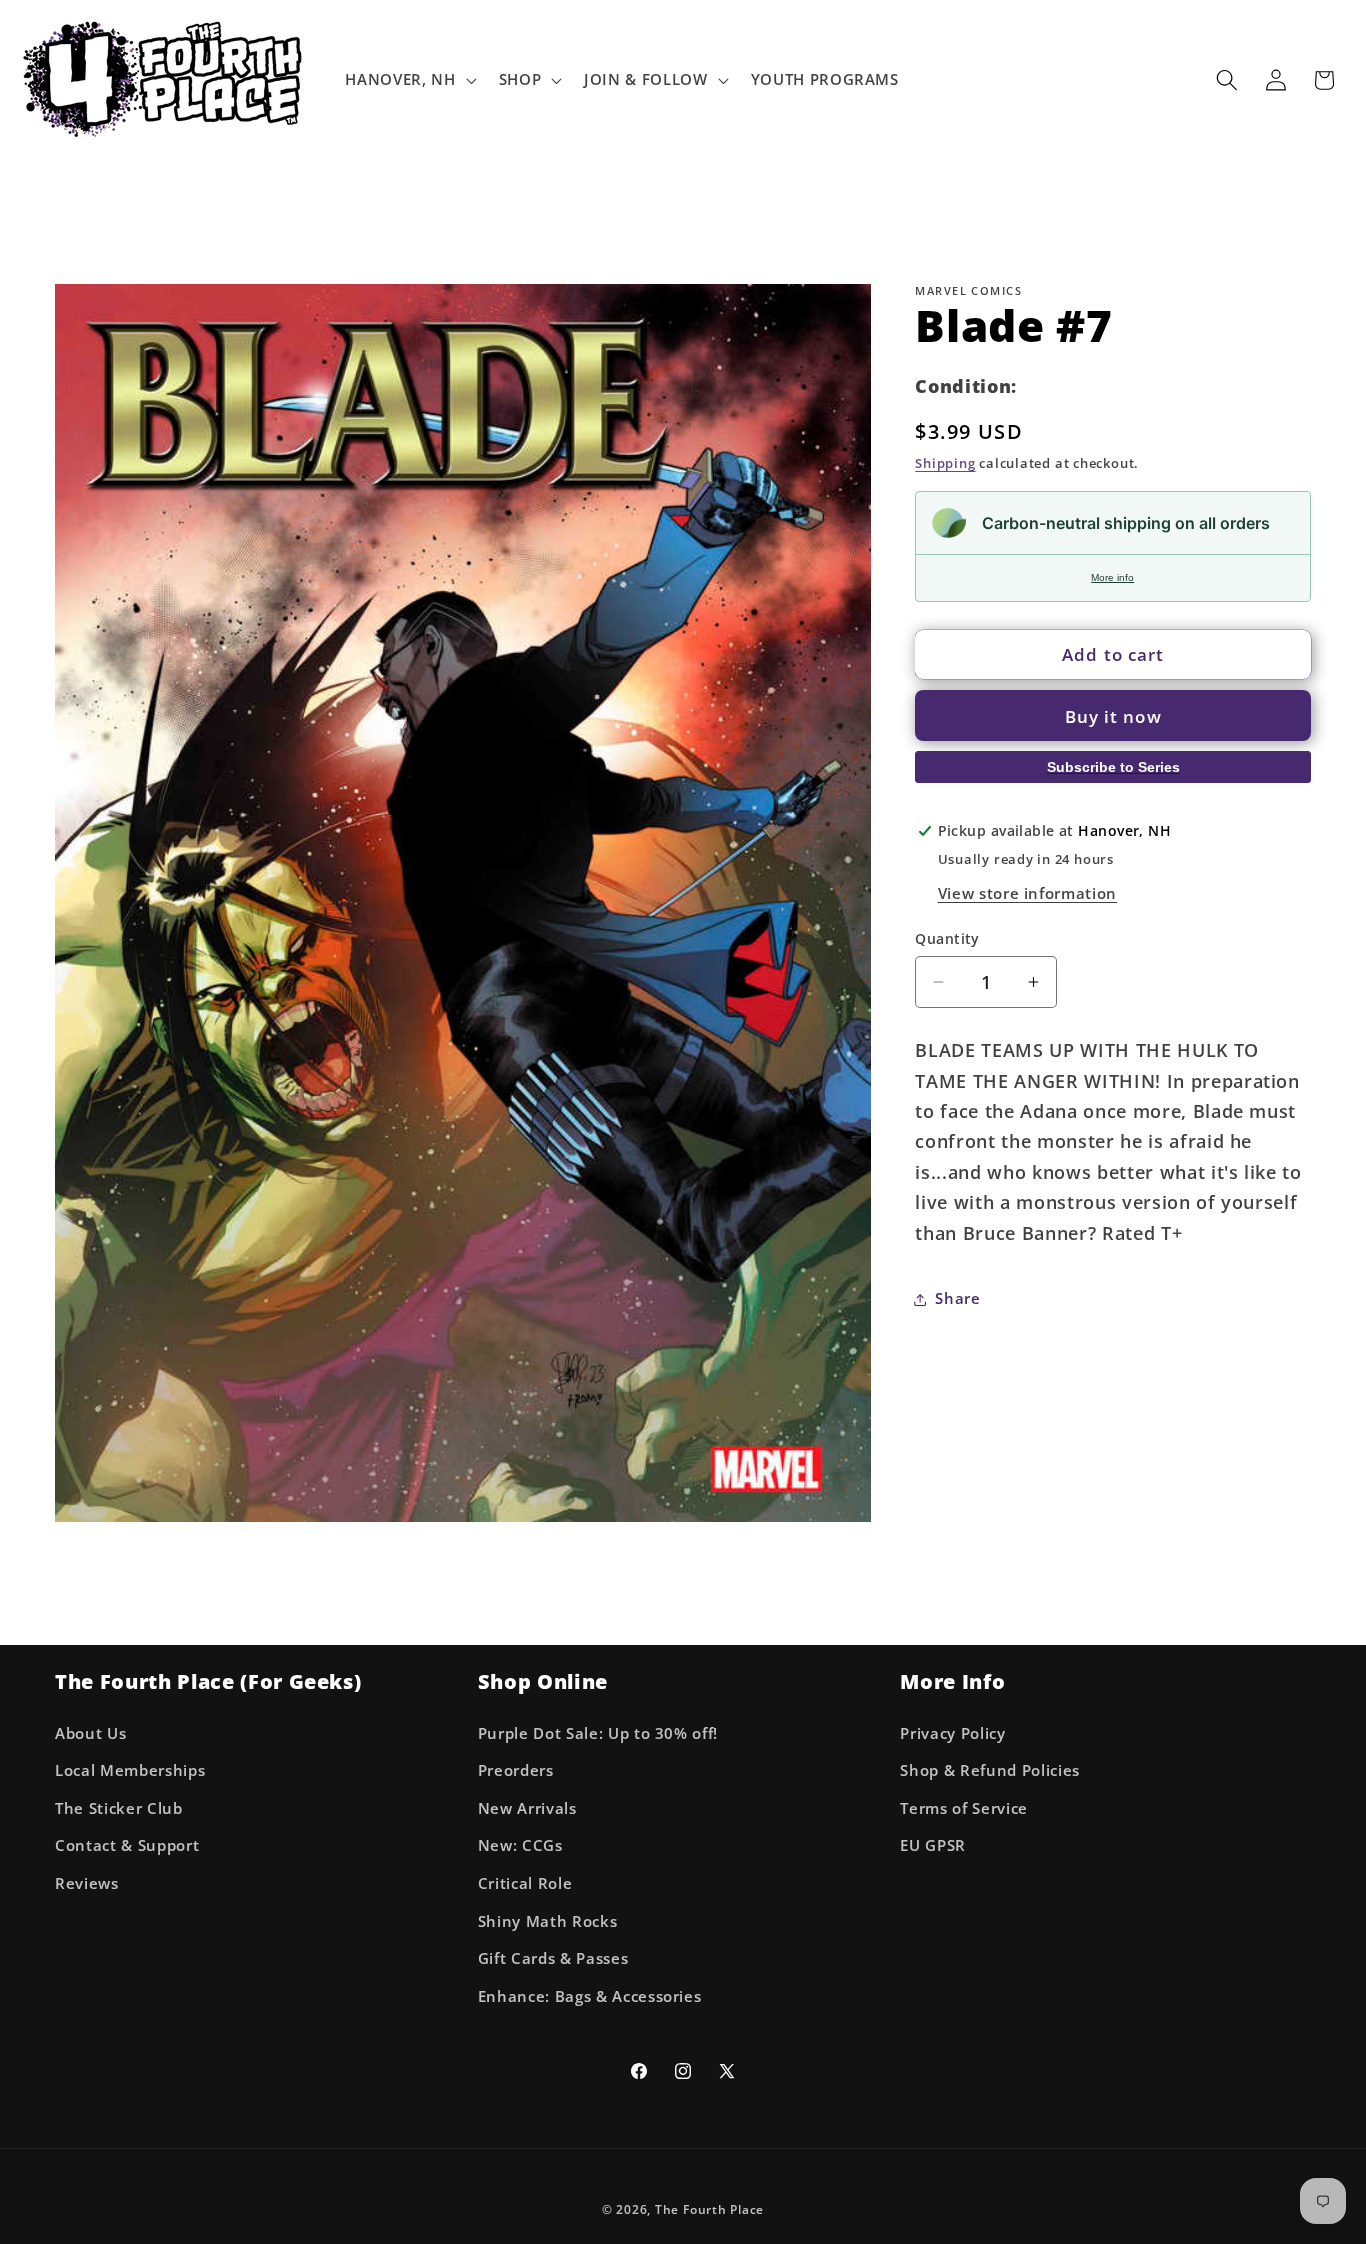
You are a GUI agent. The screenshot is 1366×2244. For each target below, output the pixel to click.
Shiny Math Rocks (548, 1920)
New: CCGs (520, 1845)
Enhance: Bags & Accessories (590, 1996)
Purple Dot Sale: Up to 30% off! (598, 1732)
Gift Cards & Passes (553, 1958)
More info (1112, 577)
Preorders (516, 1770)
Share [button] (957, 1298)
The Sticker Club (119, 1808)
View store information (1028, 892)
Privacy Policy (952, 1732)
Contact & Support (127, 1845)
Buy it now (1113, 715)
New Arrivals (527, 1808)
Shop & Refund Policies (990, 1770)
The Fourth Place (709, 2208)
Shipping (945, 462)
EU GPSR (933, 1845)
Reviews (87, 1883)
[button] (408, 80)
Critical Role (525, 1883)
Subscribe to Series (1113, 766)
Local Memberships (130, 1770)
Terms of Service (964, 1808)
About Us (90, 1732)
